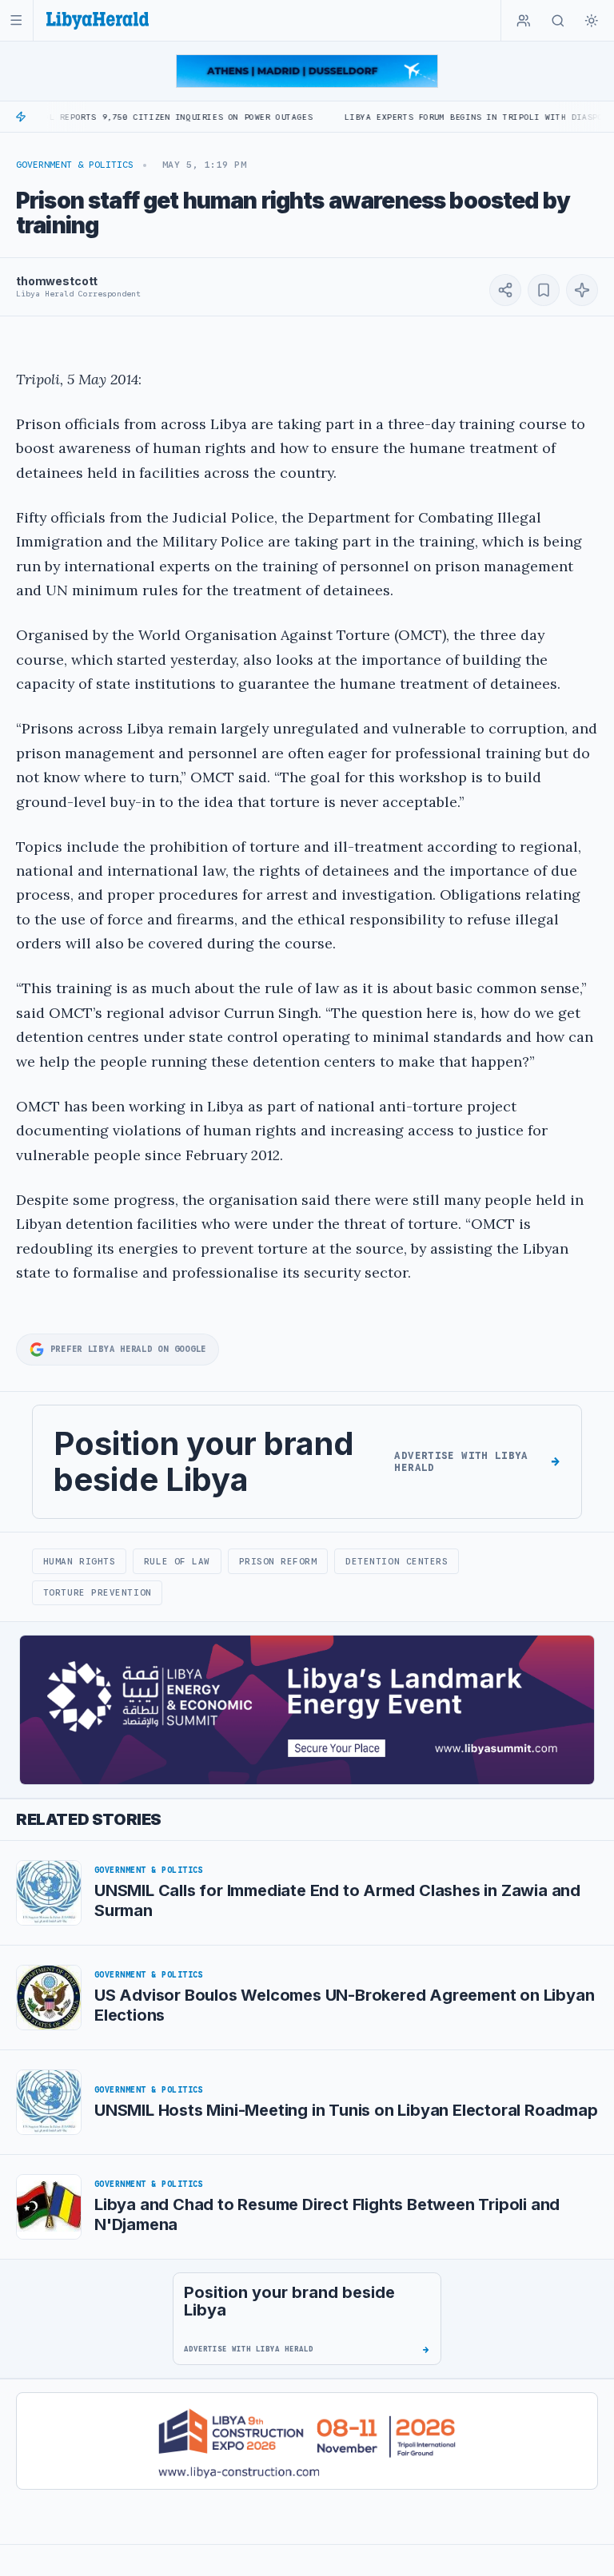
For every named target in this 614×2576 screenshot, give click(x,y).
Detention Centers (397, 1561)
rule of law (177, 1561)
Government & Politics (75, 165)
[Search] (558, 21)
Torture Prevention (98, 1592)
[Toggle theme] (592, 21)
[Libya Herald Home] (98, 20)
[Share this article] (505, 290)
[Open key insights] (582, 290)
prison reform (278, 1561)
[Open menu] (16, 20)
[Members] (524, 21)
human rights (80, 1561)
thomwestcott (57, 281)
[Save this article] (544, 290)
